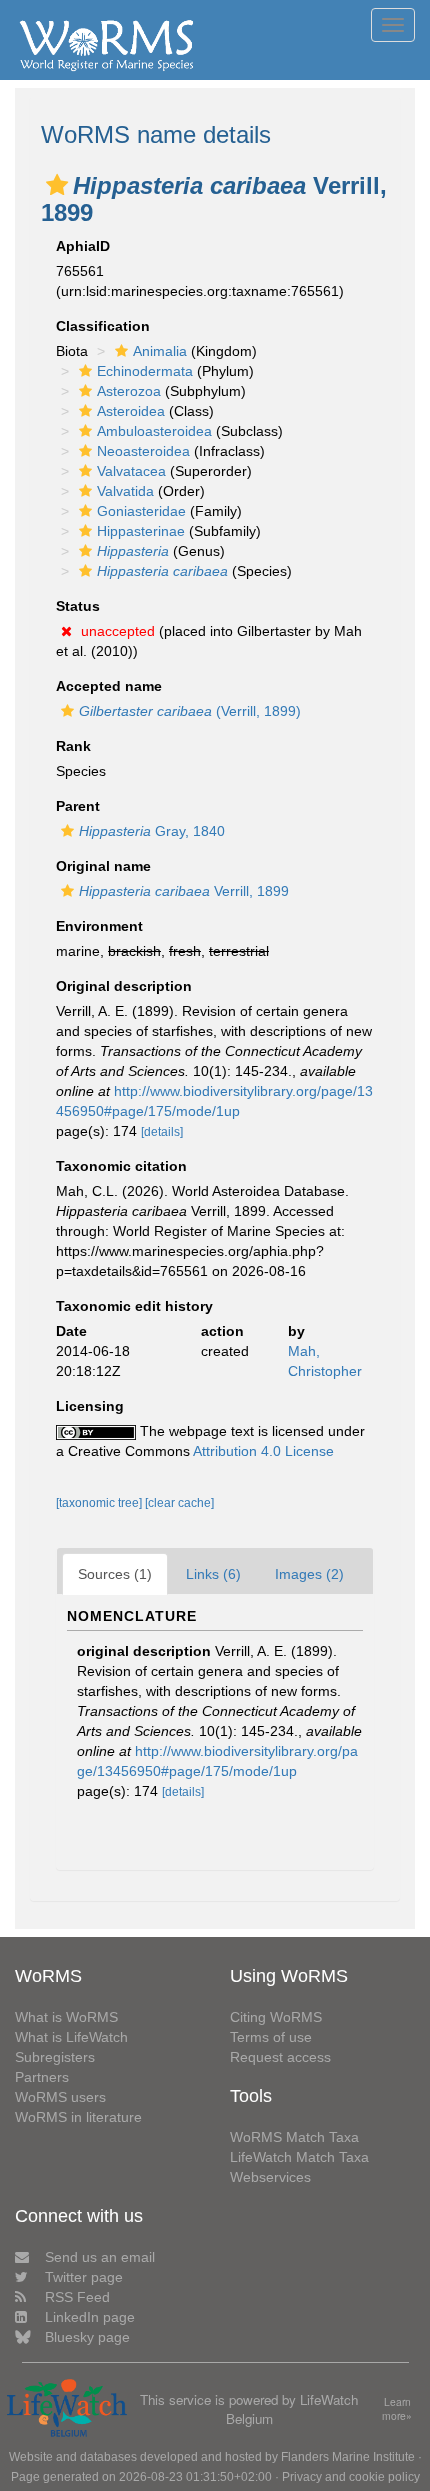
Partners (42, 2077)
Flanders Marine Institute (348, 2457)
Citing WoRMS (276, 2017)
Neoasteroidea (143, 451)
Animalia (160, 351)
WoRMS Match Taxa (294, 2137)
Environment (99, 926)
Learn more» (397, 2409)
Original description (124, 986)
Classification (103, 326)
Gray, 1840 (152, 831)
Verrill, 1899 (184, 891)
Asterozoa (129, 391)
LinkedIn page (90, 2317)
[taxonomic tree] (100, 1503)
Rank (73, 746)
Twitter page (84, 2277)
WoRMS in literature (78, 2117)
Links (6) (213, 1574)
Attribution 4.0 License (263, 1451)
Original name (103, 866)
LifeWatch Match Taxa (299, 2157)
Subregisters (55, 2057)
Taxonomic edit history (134, 1306)
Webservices (270, 2177)
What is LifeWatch (71, 2037)
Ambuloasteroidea (154, 431)
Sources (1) (115, 1574)
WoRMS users (60, 2097)
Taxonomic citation (121, 1166)
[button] (57, 185)
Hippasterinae (141, 531)
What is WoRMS (66, 2017)
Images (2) (309, 1574)
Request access (280, 2057)
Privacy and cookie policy (351, 2477)
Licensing (90, 1406)
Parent (78, 806)
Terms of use (271, 2037)
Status (78, 606)
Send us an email (100, 2257)
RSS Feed (77, 2297)
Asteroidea (131, 411)
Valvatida (125, 491)
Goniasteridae (141, 511)
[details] (162, 1132)
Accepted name (109, 686)
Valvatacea (131, 471)
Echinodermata (145, 371)
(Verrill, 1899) (190, 711)
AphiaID (83, 246)
